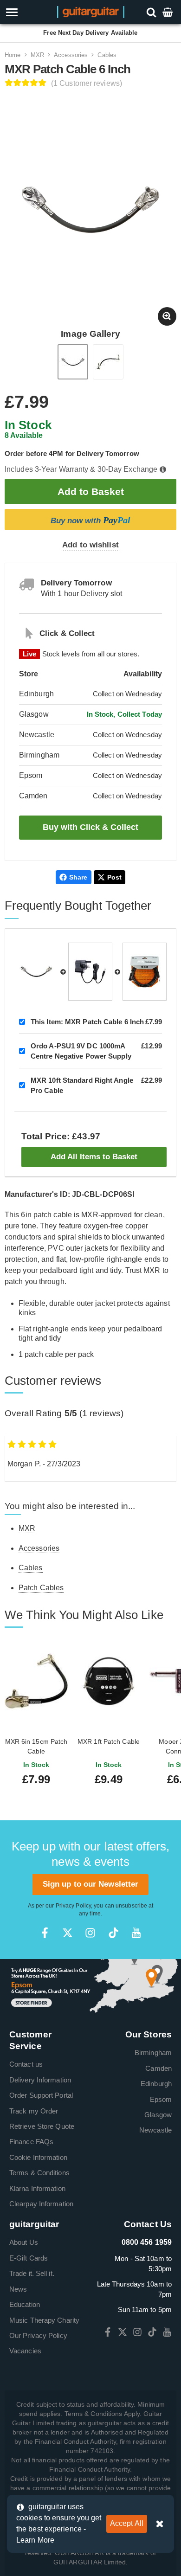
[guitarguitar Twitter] (68, 1933)
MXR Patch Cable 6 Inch (87, 1022)
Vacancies (25, 2351)
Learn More (35, 2540)
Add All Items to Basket (94, 1157)
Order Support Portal (41, 2095)
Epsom (161, 2099)
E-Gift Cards (29, 2258)
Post (114, 877)
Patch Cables (41, 1588)
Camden (158, 2068)
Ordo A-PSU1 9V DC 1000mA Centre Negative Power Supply (81, 1051)
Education (25, 2304)
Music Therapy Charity (44, 2320)
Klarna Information (37, 2188)
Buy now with (90, 520)
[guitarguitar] (91, 11)
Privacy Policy (73, 1906)
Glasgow (158, 2115)
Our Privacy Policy (38, 2335)
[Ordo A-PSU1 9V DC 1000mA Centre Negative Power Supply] (90, 972)
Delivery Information (40, 2080)
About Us (24, 2242)
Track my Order (34, 2111)
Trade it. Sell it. (32, 2273)
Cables (107, 55)
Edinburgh (156, 2084)
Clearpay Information (41, 2204)
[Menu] (26, 12)
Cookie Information (38, 2157)
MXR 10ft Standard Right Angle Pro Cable (82, 1085)
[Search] (152, 12)
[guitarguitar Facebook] (45, 1933)
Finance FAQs (31, 2142)
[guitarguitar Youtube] (136, 1933)
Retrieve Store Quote (42, 2126)
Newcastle (155, 2130)
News (18, 2289)
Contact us (26, 2064)
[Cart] (168, 12)
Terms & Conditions (39, 2173)
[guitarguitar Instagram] (90, 1933)
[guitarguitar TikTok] (113, 1933)
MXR (37, 55)
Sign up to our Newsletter (91, 1884)
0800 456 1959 (147, 2242)
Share (78, 877)
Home (13, 55)
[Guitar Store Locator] (90, 1987)
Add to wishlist (90, 545)
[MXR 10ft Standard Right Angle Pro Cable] (145, 972)
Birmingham (153, 2052)
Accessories (71, 55)
